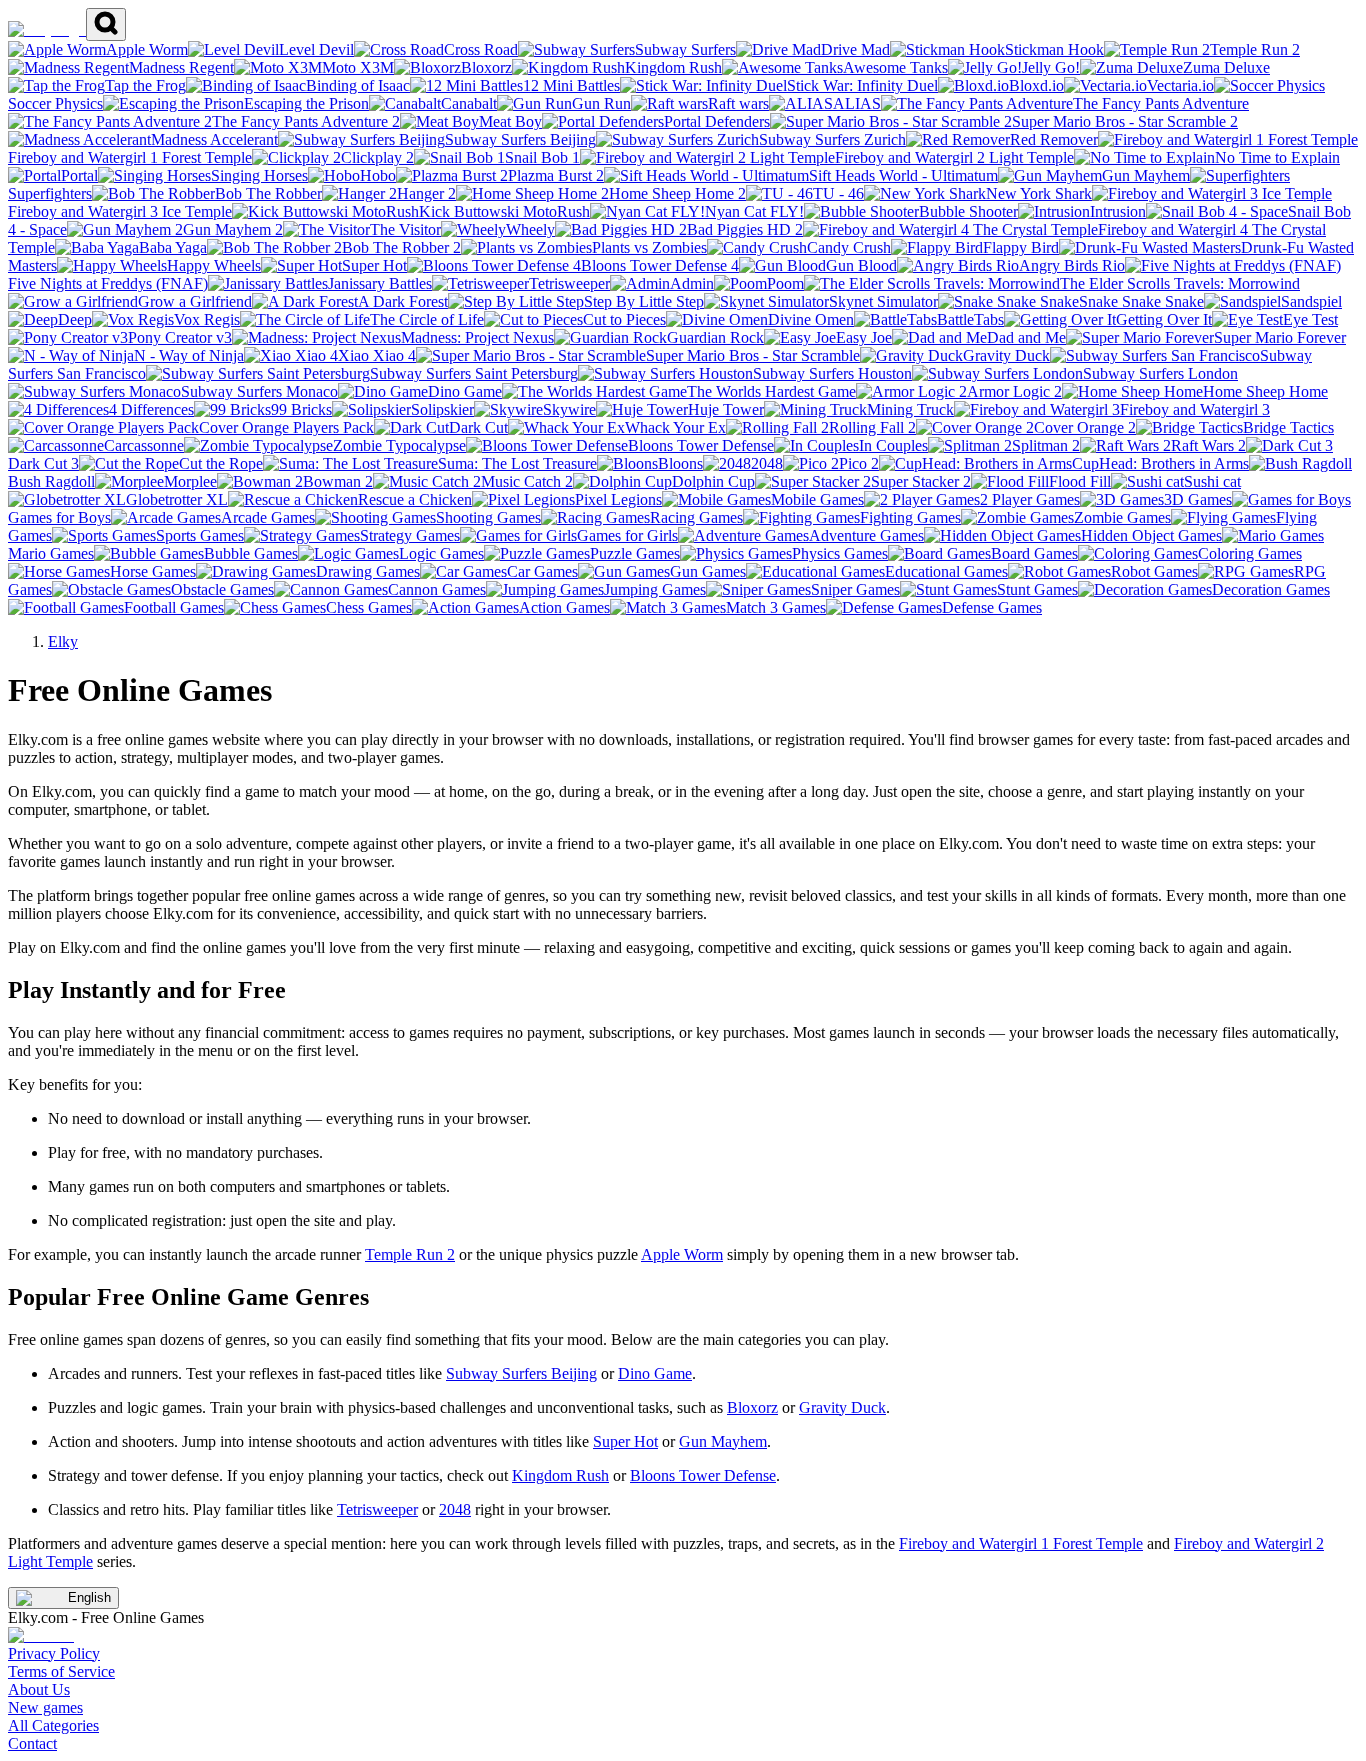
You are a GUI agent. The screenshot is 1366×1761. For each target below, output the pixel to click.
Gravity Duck (842, 1407)
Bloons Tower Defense (703, 1475)
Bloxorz (752, 1407)
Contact (32, 1743)
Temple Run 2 (410, 1254)
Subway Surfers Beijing (521, 1373)
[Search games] (106, 24)
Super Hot (625, 1441)
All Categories (53, 1725)
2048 (455, 1509)
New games (45, 1707)
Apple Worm (682, 1254)
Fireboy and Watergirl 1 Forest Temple (1021, 1543)
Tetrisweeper (377, 1509)
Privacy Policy (54, 1653)
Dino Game (655, 1373)
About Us (39, 1689)
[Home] (47, 29)
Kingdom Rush (560, 1475)
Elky (63, 641)
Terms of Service (61, 1671)
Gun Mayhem (723, 1441)
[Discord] (41, 1635)
